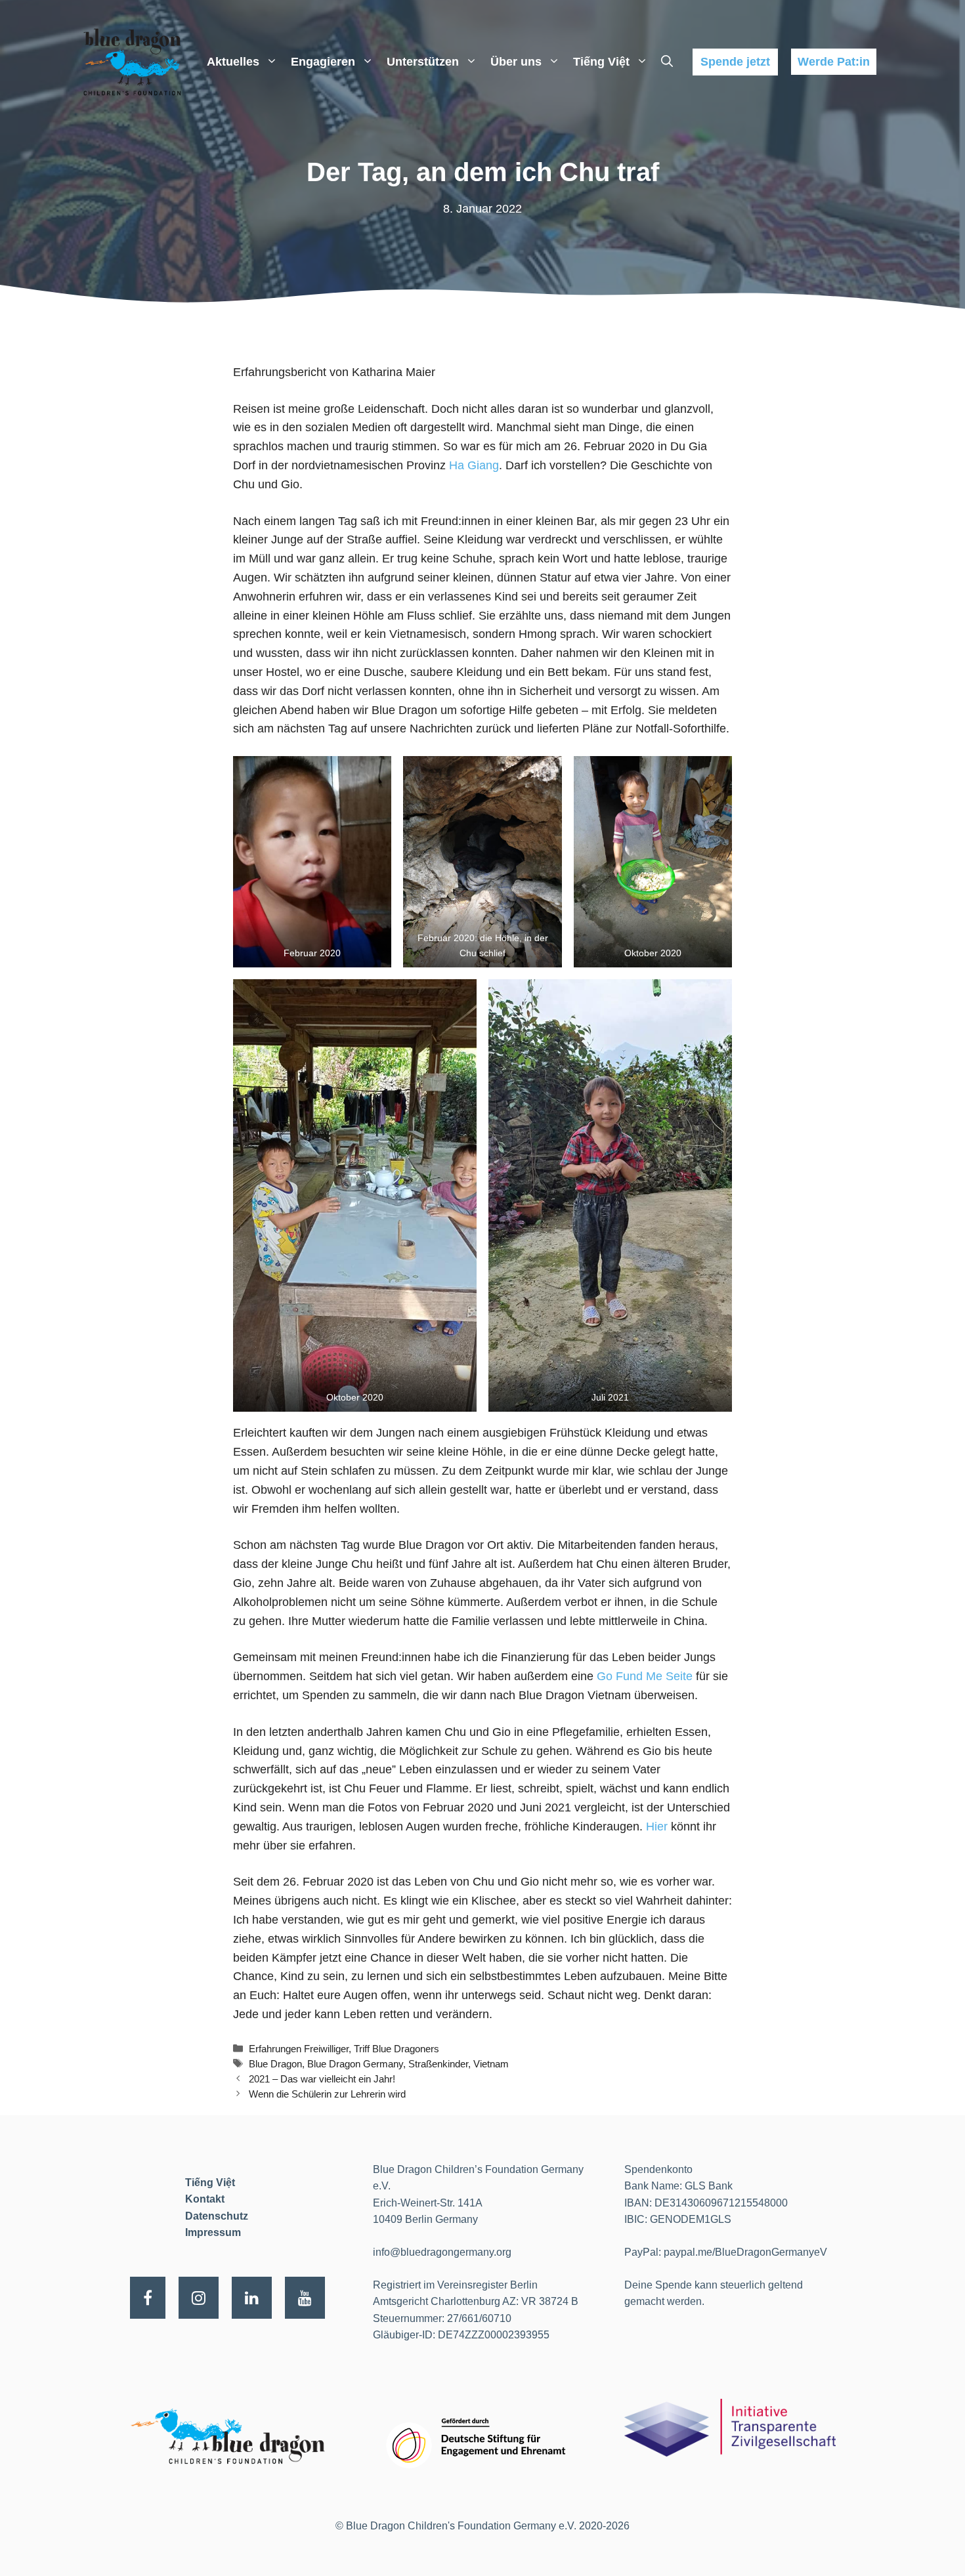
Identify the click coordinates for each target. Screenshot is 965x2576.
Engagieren (323, 62)
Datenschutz (217, 2216)
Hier (657, 1826)
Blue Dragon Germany (355, 2064)
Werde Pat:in (834, 62)
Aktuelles (233, 62)
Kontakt (205, 2199)
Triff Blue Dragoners (397, 2049)
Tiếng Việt (601, 62)
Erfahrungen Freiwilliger (299, 2049)
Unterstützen (423, 62)
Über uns (516, 62)
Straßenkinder (438, 2064)
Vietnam (491, 2064)
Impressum (213, 2232)
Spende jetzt (735, 62)
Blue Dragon (275, 2064)
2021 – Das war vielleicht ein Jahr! (322, 2079)
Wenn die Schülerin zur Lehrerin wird (327, 2094)
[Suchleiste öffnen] (667, 62)
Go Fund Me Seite (645, 1676)
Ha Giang (474, 465)
